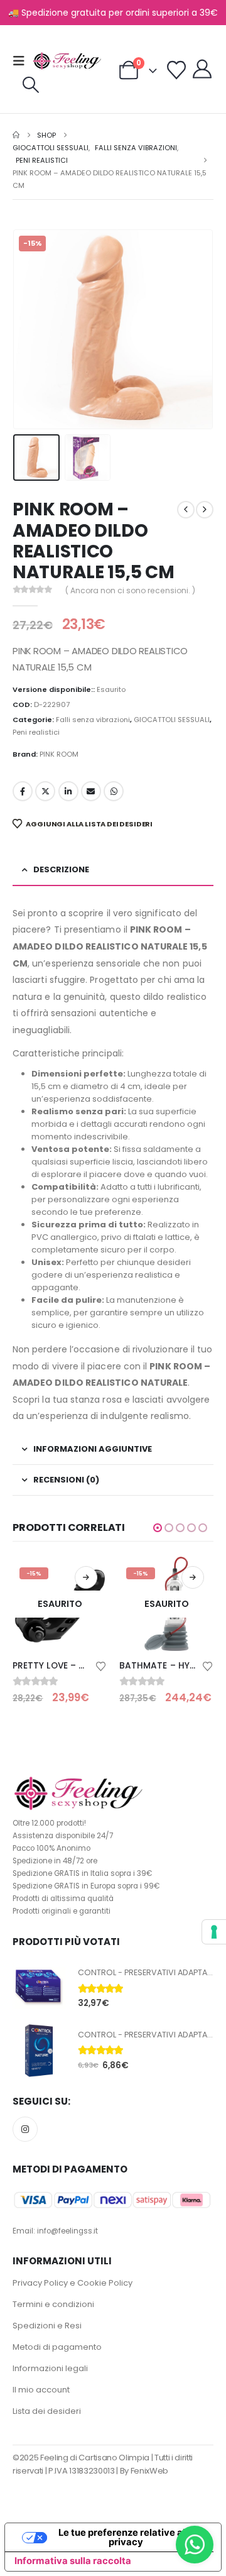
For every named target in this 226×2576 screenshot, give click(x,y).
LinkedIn (68, 791)
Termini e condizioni (53, 2304)
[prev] (186, 510)
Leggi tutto (86, 1577)
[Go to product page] (39, 1988)
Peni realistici (36, 732)
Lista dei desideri (47, 2411)
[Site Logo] (67, 61)
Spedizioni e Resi (47, 2326)
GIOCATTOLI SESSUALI (172, 720)
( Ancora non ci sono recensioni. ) (130, 590)
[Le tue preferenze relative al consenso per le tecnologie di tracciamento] (214, 1932)
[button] (23, 61)
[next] (205, 510)
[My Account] (202, 69)
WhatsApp (114, 791)
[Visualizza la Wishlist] (176, 70)
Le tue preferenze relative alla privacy (126, 2537)
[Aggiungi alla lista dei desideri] (101, 1665)
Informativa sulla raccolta (73, 2561)
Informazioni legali (50, 2368)
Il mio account (41, 2390)
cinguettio (45, 791)
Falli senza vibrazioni (93, 720)
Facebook (23, 791)
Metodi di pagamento (57, 2347)
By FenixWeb (144, 2471)
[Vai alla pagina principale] (16, 135)
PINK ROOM (59, 754)
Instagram (25, 2129)
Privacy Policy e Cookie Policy (73, 2283)
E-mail (91, 791)
